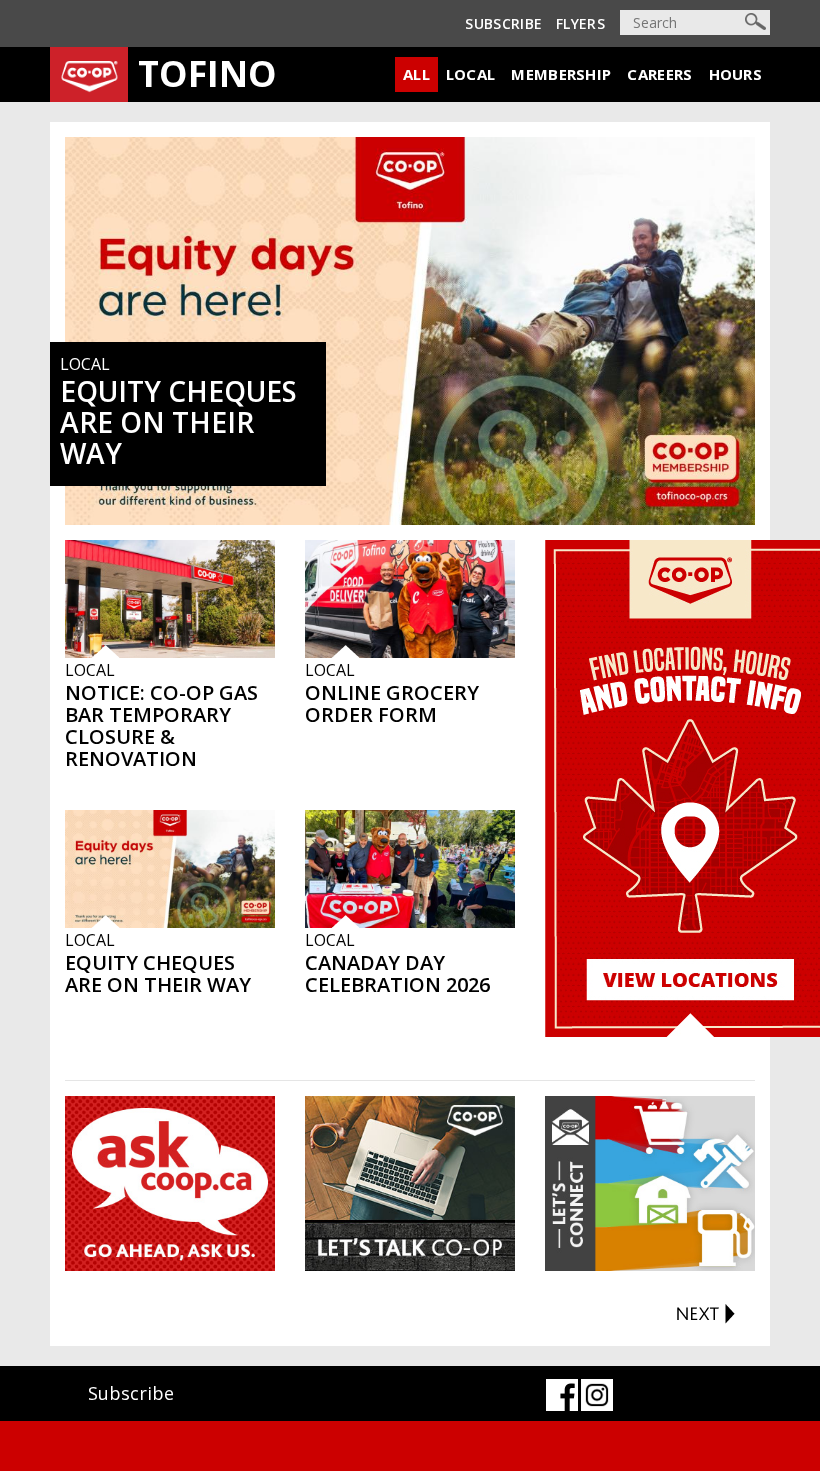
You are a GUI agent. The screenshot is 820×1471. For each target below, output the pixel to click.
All (416, 74)
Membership (561, 74)
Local (471, 74)
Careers (659, 74)
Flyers (580, 23)
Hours (736, 74)
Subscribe (503, 23)
